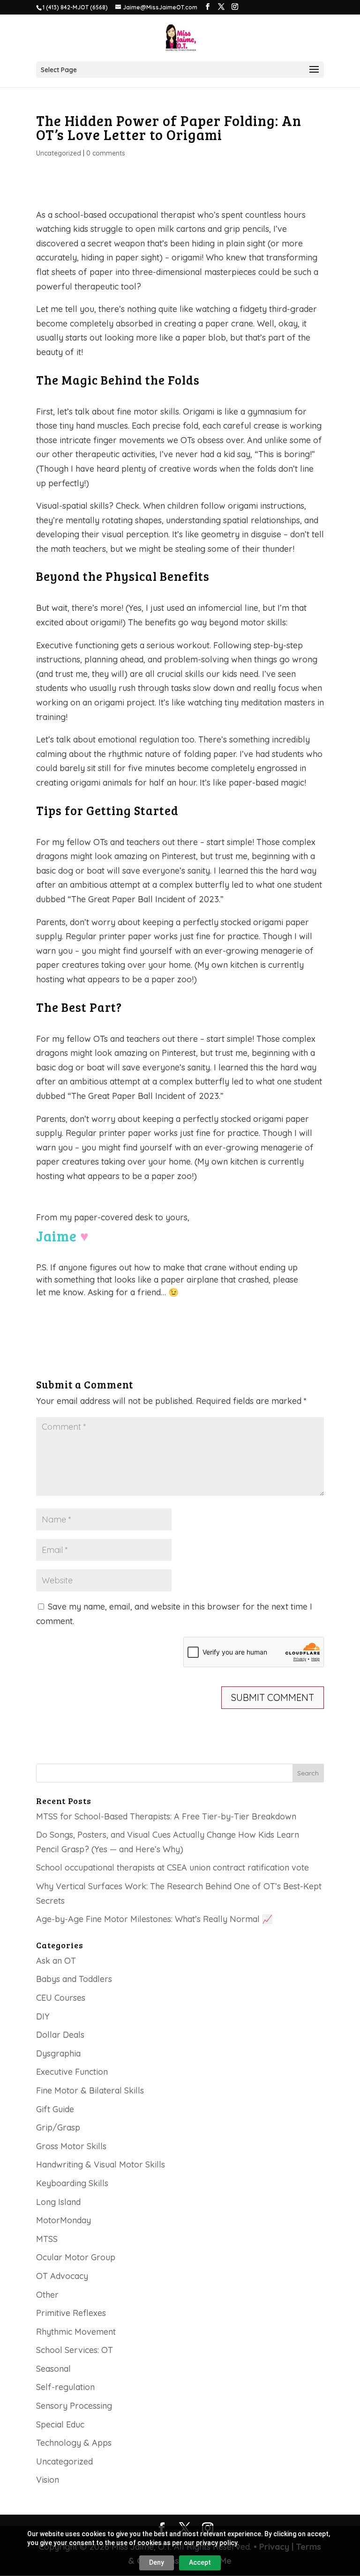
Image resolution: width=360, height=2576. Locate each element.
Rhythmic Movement (76, 2332)
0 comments (106, 153)
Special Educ (60, 2424)
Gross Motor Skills (71, 2146)
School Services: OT (75, 2350)
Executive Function (72, 2072)
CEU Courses (61, 1998)
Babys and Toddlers (74, 1979)
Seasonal (53, 2369)
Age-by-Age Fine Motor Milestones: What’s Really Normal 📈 (154, 1919)
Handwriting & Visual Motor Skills (101, 2164)
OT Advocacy (62, 2276)
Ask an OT (56, 1961)
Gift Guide (55, 2109)
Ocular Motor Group (76, 2257)
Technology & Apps (74, 2443)
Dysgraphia (58, 2053)
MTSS (47, 2239)
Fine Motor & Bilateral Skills (90, 2090)
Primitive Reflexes (71, 2313)
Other (47, 2295)
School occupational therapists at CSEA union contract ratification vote (172, 1867)
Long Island (58, 2202)
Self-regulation (65, 2387)
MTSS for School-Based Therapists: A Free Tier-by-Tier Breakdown (166, 1816)
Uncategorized (59, 153)
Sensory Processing (74, 2406)
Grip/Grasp (58, 2127)
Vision (48, 2480)
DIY (43, 2016)
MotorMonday (64, 2220)
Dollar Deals (60, 2035)
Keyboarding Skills (72, 2183)
